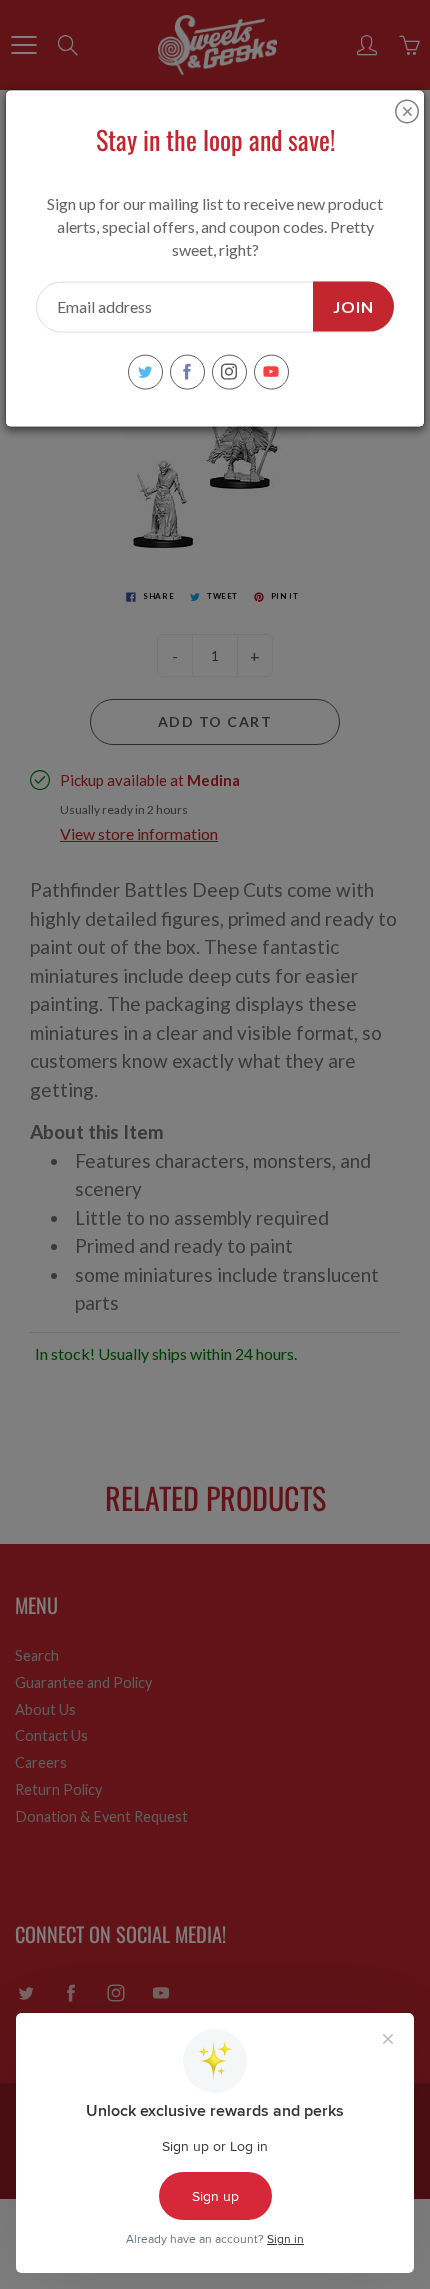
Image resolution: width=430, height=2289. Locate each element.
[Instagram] (229, 371)
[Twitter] (145, 371)
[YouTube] (271, 371)
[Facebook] (187, 371)
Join (353, 305)
